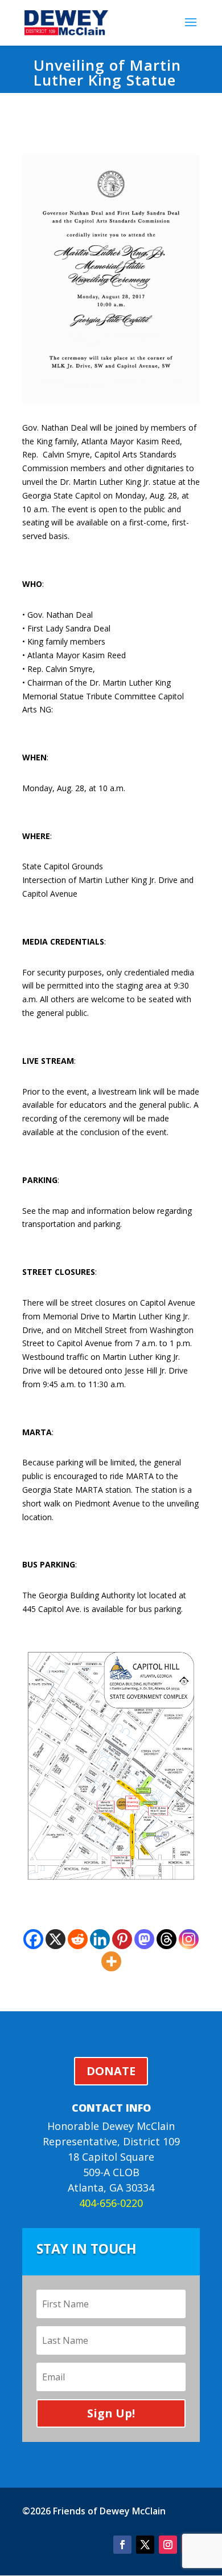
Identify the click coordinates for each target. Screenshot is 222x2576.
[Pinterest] (122, 1939)
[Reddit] (78, 1939)
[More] (111, 1961)
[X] (55, 1939)
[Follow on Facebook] (122, 2545)
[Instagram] (189, 1939)
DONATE (111, 2071)
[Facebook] (33, 1939)
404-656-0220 (111, 2203)
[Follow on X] (145, 2545)
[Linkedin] (100, 1939)
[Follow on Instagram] (168, 2545)
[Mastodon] (144, 1939)
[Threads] (166, 1939)
